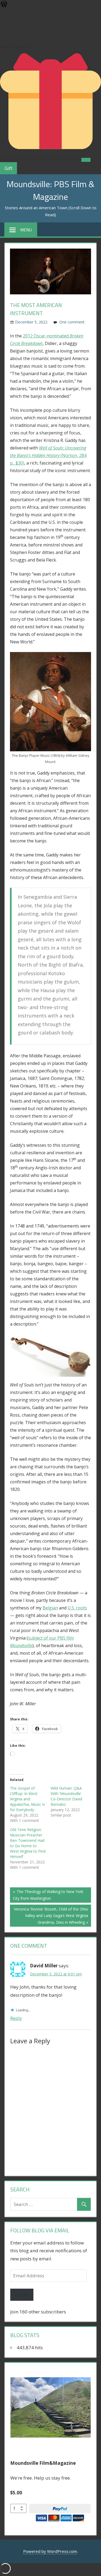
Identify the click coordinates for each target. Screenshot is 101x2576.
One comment (72, 322)
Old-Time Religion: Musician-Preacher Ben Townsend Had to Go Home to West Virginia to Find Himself (28, 1843)
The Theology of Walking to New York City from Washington (48, 1895)
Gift (8, 168)
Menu (26, 230)
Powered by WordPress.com (50, 2551)
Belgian (50, 1608)
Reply (16, 2018)
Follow (22, 2295)
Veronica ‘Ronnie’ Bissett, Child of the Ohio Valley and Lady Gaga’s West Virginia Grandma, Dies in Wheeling (51, 1916)
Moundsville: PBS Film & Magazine (50, 190)
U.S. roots (77, 1608)
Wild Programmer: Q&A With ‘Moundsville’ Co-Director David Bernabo (66, 1796)
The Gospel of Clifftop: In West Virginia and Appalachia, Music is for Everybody (27, 1799)
